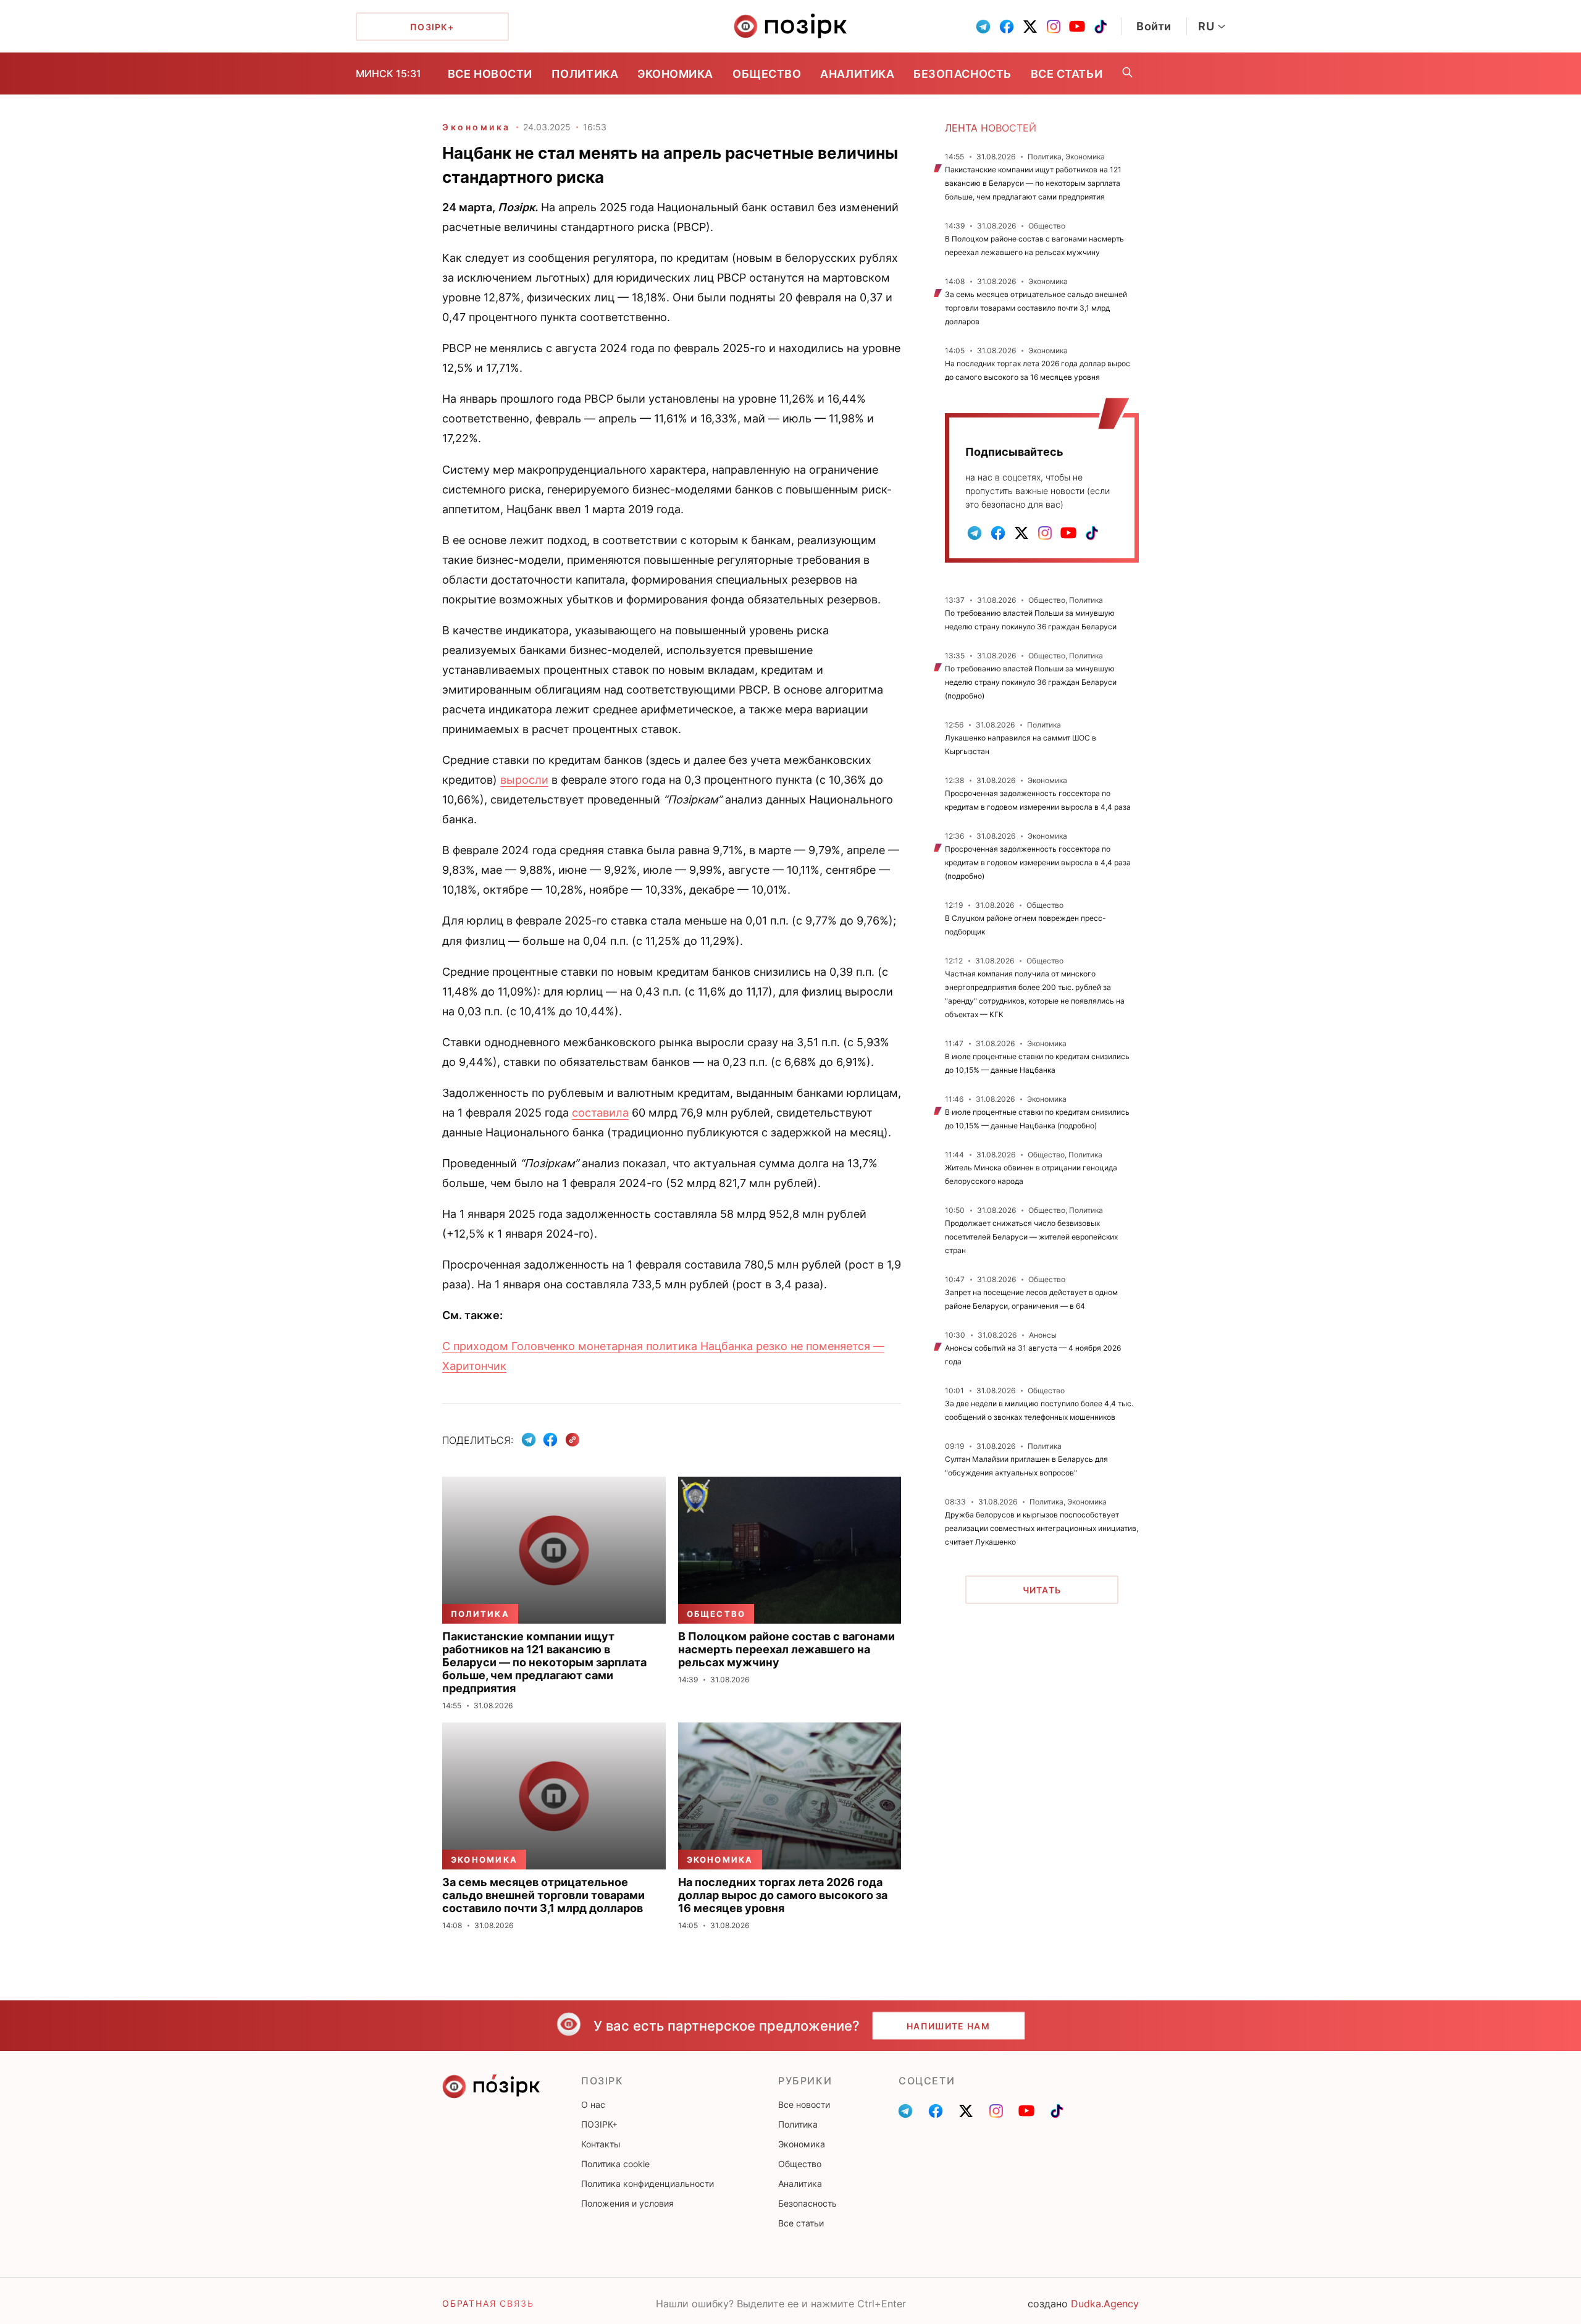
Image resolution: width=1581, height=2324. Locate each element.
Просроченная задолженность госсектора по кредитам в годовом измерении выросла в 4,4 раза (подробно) (1038, 862)
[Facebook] (550, 1440)
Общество (767, 74)
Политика (585, 74)
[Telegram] (529, 1440)
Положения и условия (627, 2203)
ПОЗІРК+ (599, 2124)
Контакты (601, 2144)
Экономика (675, 74)
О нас (593, 2104)
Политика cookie (615, 2164)
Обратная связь (488, 2303)
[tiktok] (1101, 27)
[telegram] (983, 27)
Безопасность (962, 74)
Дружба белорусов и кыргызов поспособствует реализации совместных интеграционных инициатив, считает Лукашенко (1042, 1528)
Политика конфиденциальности (648, 2183)
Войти (1154, 26)
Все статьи (1067, 74)
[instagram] (1054, 27)
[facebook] (1007, 27)
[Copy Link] (573, 1440)
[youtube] (1077, 27)
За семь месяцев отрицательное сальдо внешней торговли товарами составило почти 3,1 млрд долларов (1036, 308)
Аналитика (857, 74)
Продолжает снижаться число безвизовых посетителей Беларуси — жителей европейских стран (1031, 1237)
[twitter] (1030, 27)
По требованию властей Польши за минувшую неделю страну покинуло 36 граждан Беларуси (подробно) (1031, 682)
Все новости (490, 74)
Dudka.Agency (1105, 2304)
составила (600, 1113)
